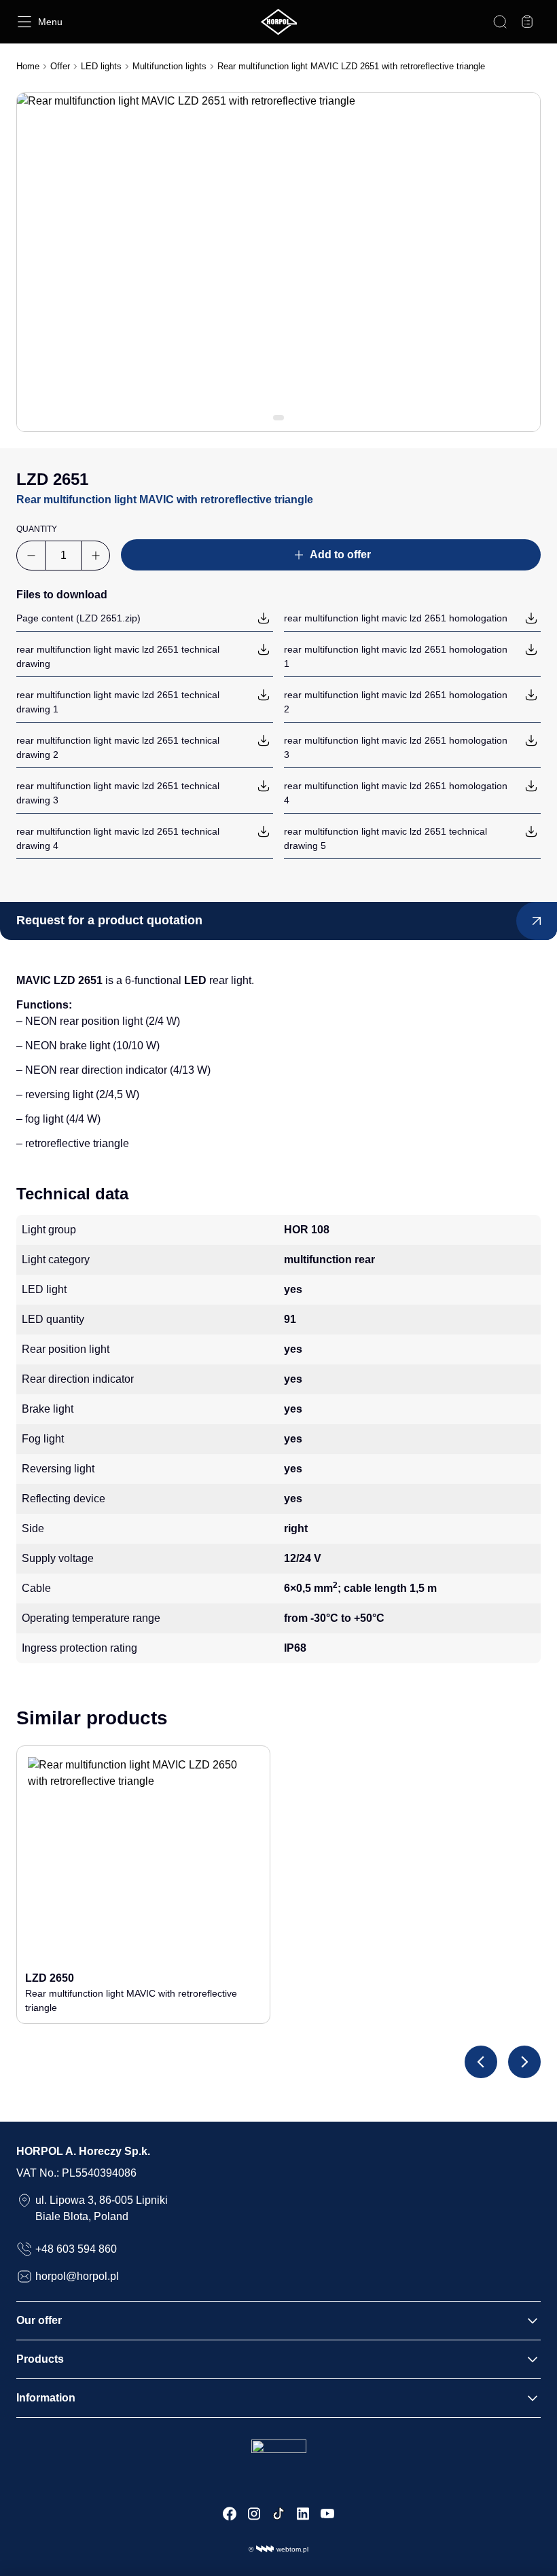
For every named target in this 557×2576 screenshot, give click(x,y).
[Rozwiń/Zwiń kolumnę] (533, 2321)
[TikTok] (278, 2514)
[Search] (500, 22)
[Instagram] (254, 2514)
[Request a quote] (527, 22)
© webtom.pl (278, 2549)
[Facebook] (230, 2514)
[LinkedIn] (303, 2514)
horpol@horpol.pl (77, 2276)
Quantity (37, 529)
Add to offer (340, 555)
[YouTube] (327, 2514)
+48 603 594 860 (76, 2249)
